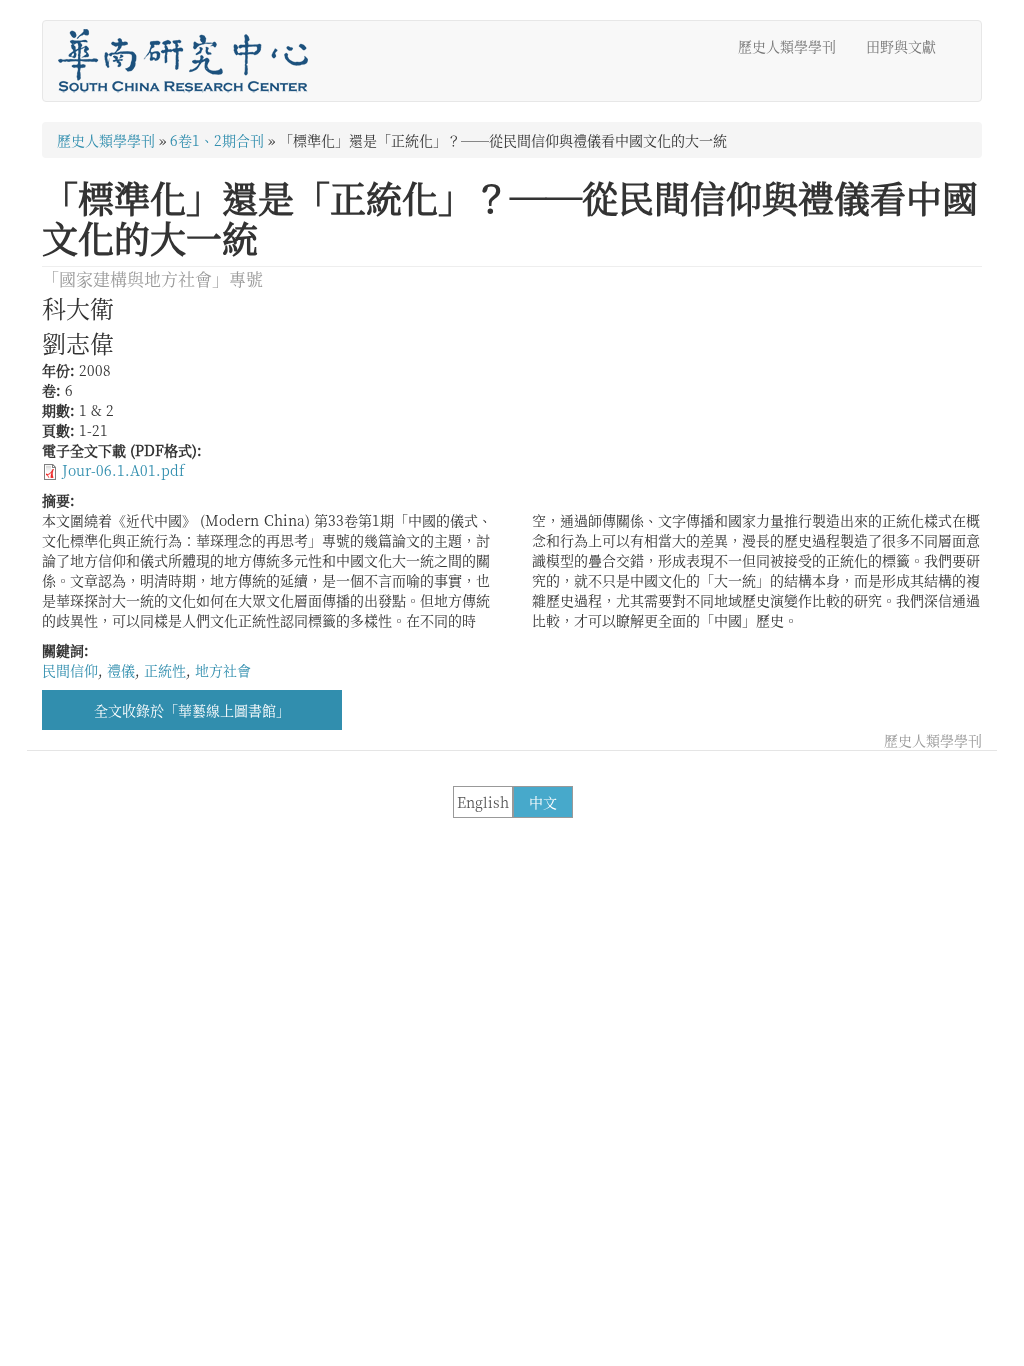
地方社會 (223, 670)
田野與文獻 (901, 46)
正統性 (165, 670)
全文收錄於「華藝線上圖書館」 (192, 710)
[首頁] (190, 61)
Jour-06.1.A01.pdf (123, 470)
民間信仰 (70, 670)
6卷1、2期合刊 (217, 140)
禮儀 (121, 670)
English (483, 802)
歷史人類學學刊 (787, 46)
